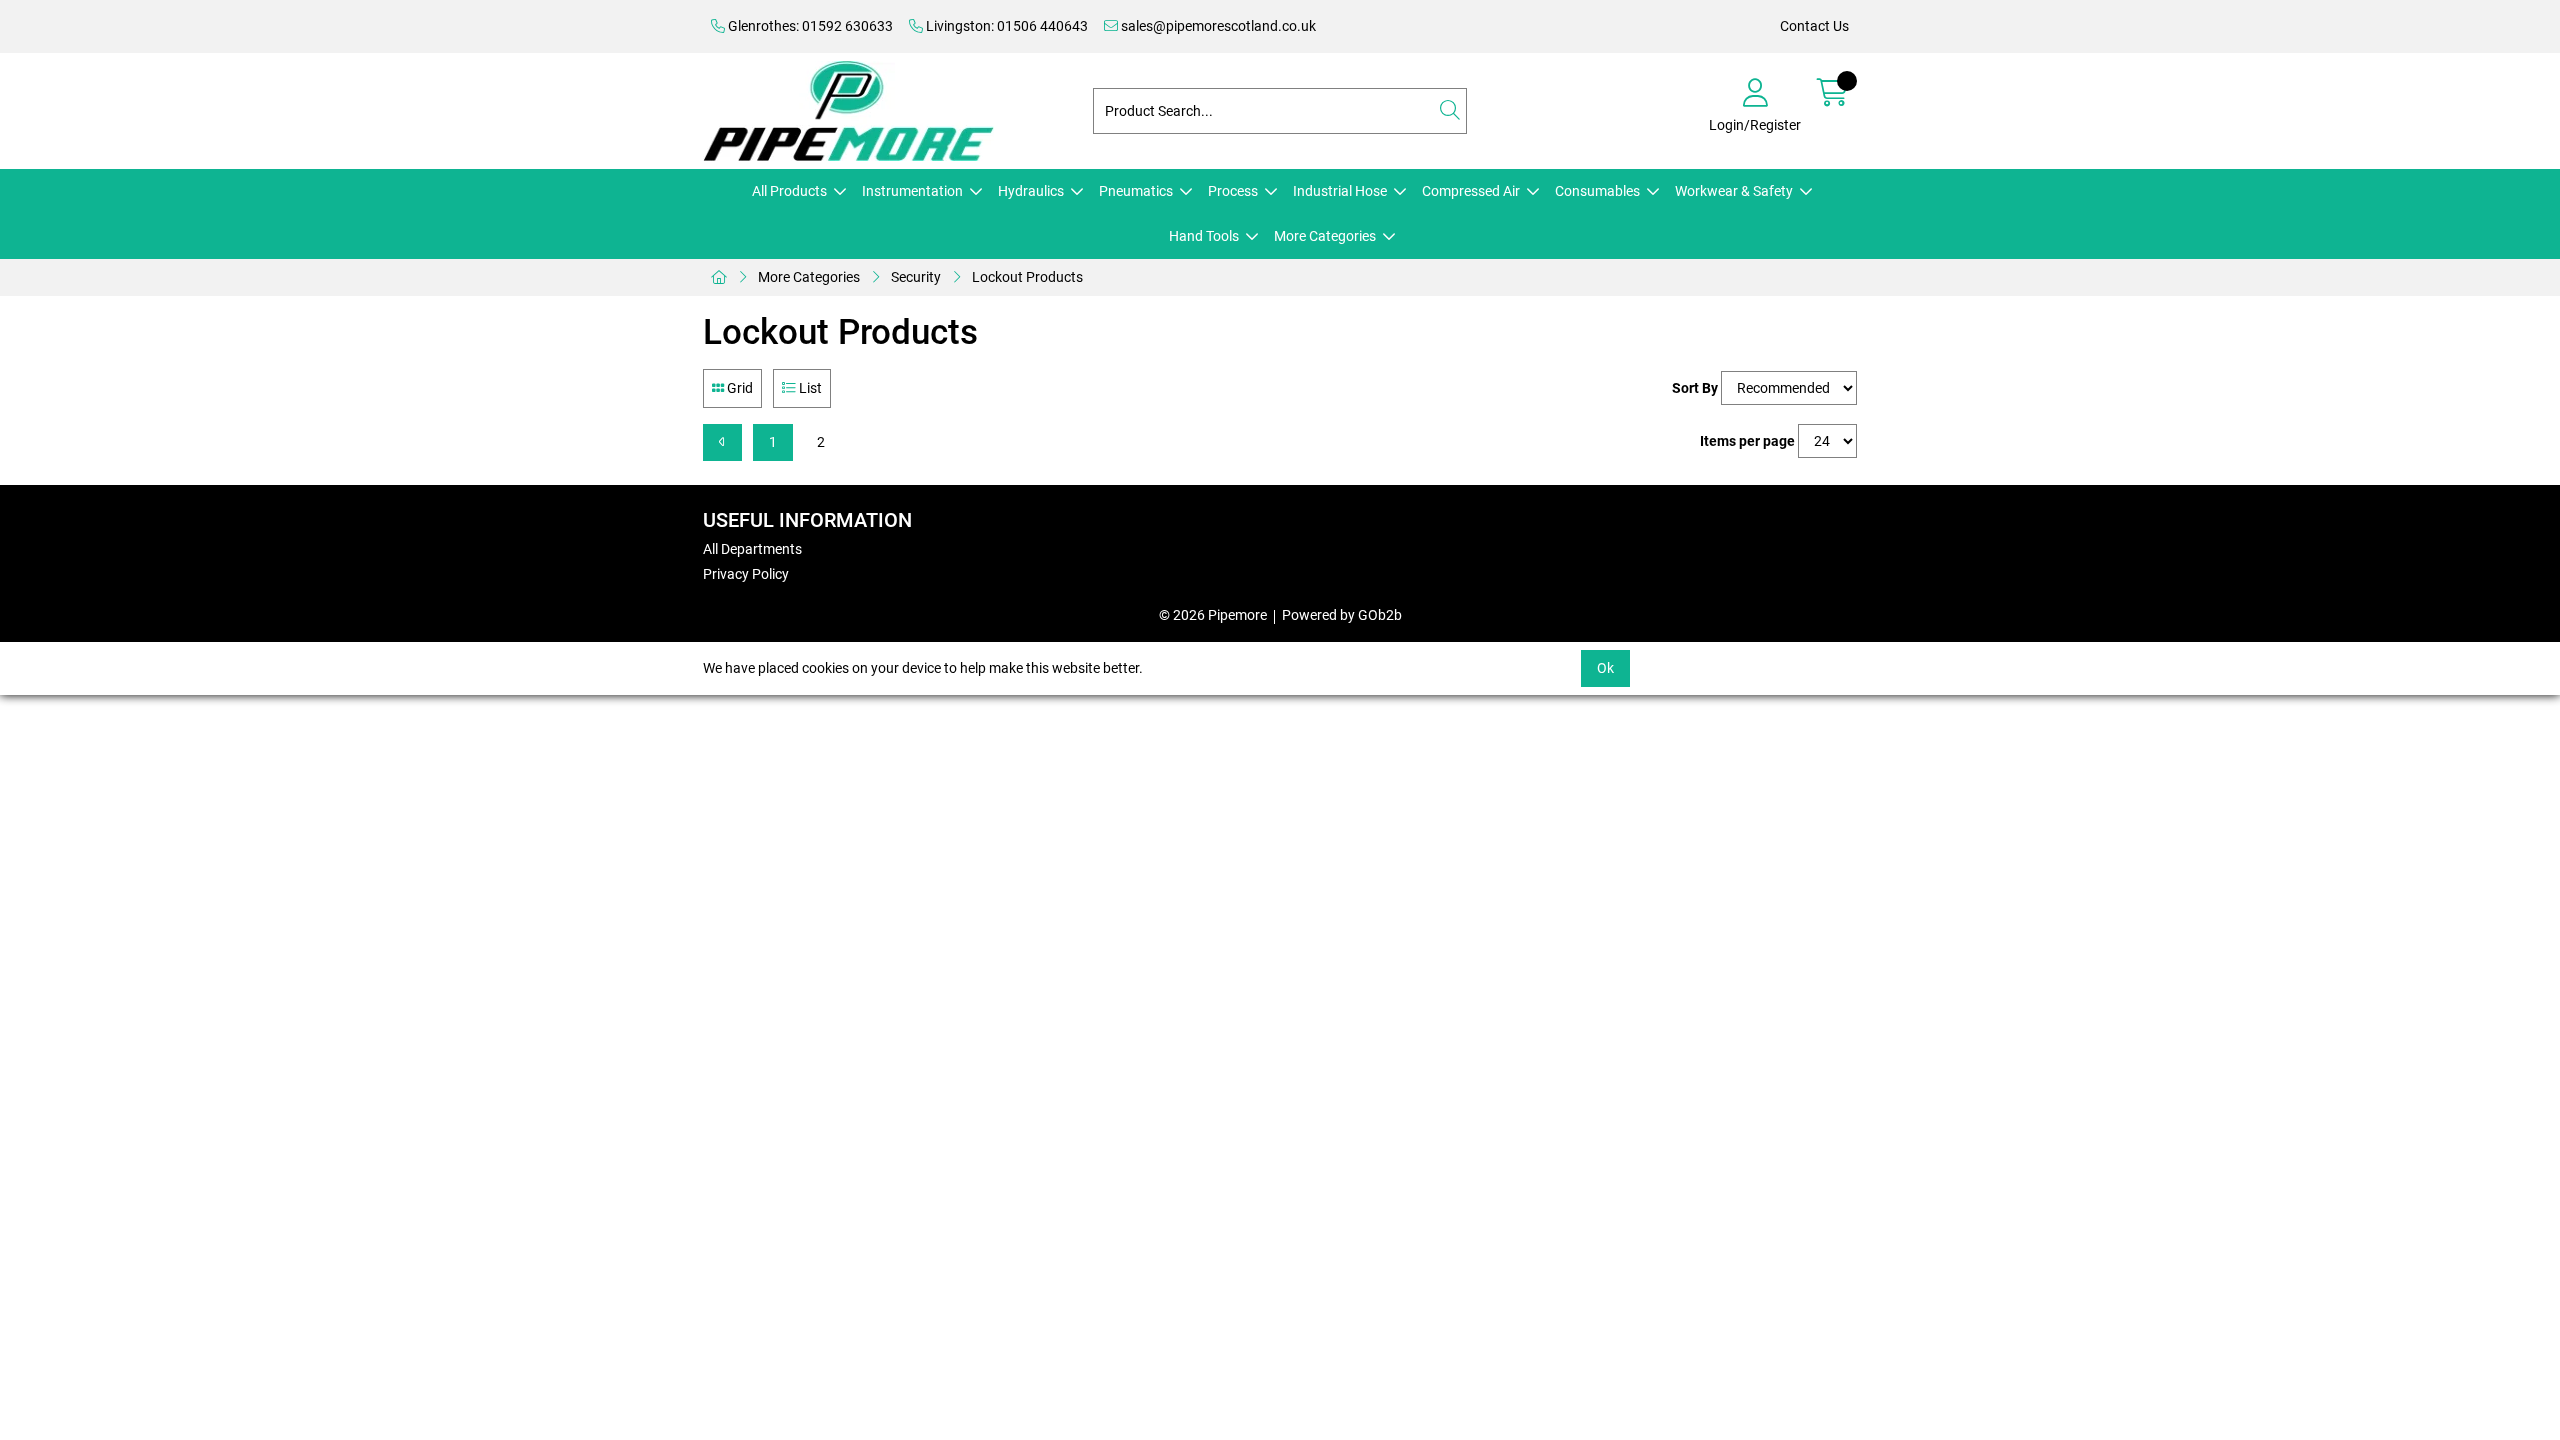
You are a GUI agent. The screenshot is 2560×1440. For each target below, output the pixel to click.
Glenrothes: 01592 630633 (809, 26)
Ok (1605, 668)
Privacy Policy (746, 574)
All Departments (752, 549)
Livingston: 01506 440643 (1005, 26)
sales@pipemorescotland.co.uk (1217, 26)
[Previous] (722, 442)
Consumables (1597, 191)
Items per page (1747, 441)
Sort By (1695, 388)
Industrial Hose (1340, 191)
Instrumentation (912, 191)
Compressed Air (1471, 191)
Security (916, 277)
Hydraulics (1031, 191)
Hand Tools (1204, 236)
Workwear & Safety (1734, 191)
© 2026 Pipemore (1213, 615)
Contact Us (1814, 26)
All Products (789, 191)
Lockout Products (1027, 277)
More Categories (1325, 236)
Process (1233, 191)
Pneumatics (1136, 191)
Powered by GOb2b (1342, 615)
